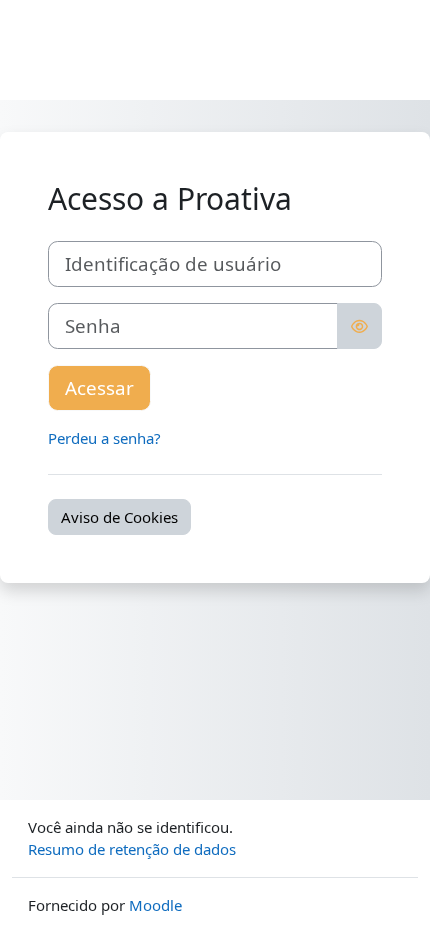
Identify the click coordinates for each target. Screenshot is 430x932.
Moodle (155, 905)
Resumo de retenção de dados (132, 849)
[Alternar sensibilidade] (359, 326)
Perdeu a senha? (104, 438)
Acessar (99, 387)
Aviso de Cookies (119, 517)
